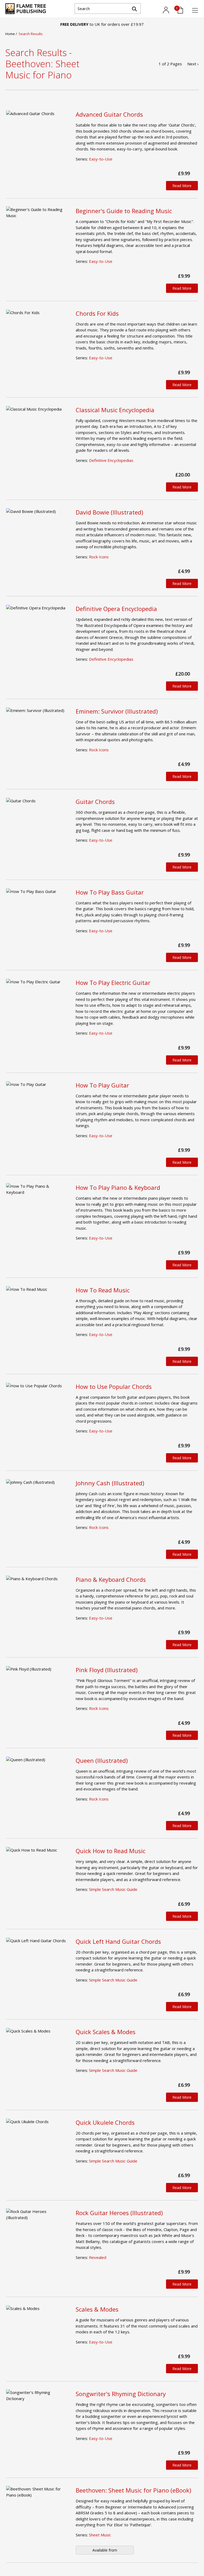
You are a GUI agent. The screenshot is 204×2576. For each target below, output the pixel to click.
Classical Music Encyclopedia (115, 410)
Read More (182, 186)
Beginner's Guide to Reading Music (124, 211)
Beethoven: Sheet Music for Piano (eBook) (133, 2490)
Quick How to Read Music (110, 1851)
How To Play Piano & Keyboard (118, 1187)
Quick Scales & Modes (106, 2032)
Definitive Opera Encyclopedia (116, 609)
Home (10, 34)
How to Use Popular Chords (114, 1386)
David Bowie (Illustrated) (109, 512)
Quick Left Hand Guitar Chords (118, 1941)
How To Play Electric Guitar (113, 983)
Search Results (31, 34)
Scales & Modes (97, 2309)
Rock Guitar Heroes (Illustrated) (119, 2213)
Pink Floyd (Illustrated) (107, 1670)
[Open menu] (195, 10)
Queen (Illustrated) (102, 1760)
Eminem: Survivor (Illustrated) (117, 711)
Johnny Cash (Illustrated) (110, 1483)
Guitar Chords (95, 802)
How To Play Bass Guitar (110, 892)
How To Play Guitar (102, 1085)
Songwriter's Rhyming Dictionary (121, 2394)
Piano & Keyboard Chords (111, 1579)
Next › (193, 64)
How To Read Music (103, 1290)
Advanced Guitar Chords (109, 114)
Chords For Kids (97, 313)
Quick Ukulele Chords (105, 2122)
